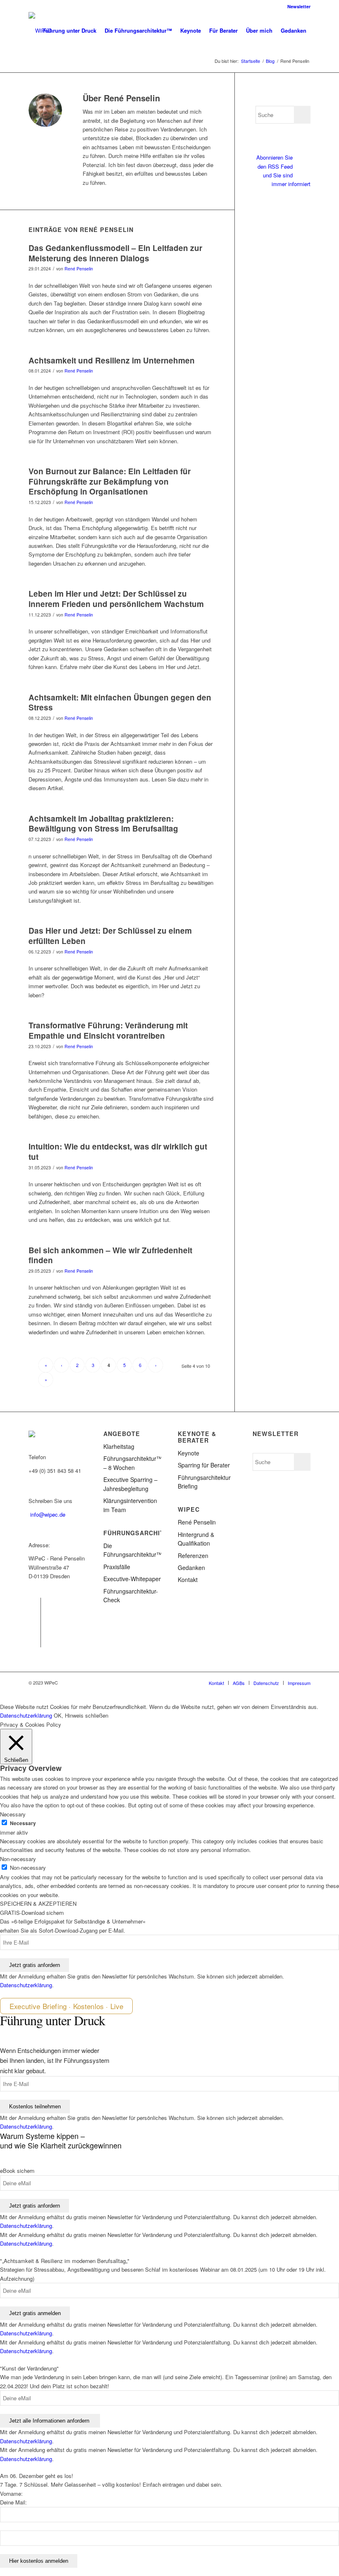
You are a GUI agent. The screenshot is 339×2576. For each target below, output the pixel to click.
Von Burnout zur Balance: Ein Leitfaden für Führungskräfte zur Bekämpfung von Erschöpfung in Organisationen (110, 481)
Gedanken (191, 1568)
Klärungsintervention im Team (130, 1505)
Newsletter (299, 6)
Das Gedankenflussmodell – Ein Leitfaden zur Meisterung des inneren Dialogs (115, 253)
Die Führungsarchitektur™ (132, 1550)
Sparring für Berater (204, 1465)
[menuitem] (297, 6)
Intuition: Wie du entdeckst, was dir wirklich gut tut (118, 1152)
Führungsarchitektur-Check (131, 1595)
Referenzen (193, 1556)
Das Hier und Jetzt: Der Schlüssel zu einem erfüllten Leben (110, 936)
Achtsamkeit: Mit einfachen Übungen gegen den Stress (120, 703)
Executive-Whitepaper (132, 1579)
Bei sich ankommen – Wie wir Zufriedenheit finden (110, 1255)
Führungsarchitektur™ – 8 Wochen (132, 1463)
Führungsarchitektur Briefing (204, 1482)
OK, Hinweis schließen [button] (81, 1715)
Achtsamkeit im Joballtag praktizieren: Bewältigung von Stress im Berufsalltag (103, 824)
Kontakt (188, 1580)
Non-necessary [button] (18, 1859)
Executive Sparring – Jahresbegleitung (130, 1484)
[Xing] (35, 1629)
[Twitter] (35, 1616)
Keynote (189, 1453)
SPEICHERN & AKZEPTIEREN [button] (38, 1903)
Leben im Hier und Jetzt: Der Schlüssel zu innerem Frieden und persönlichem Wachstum (116, 599)
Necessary (23, 1823)
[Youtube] (35, 1641)
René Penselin (79, 269)
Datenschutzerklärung (26, 1715)
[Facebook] (35, 1604)
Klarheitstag (119, 1446)
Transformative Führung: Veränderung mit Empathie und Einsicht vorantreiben (108, 1030)
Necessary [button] (13, 1814)
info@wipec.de (48, 1514)
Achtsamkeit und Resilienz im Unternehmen (112, 360)
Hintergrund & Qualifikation (196, 1539)
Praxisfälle (117, 1567)
